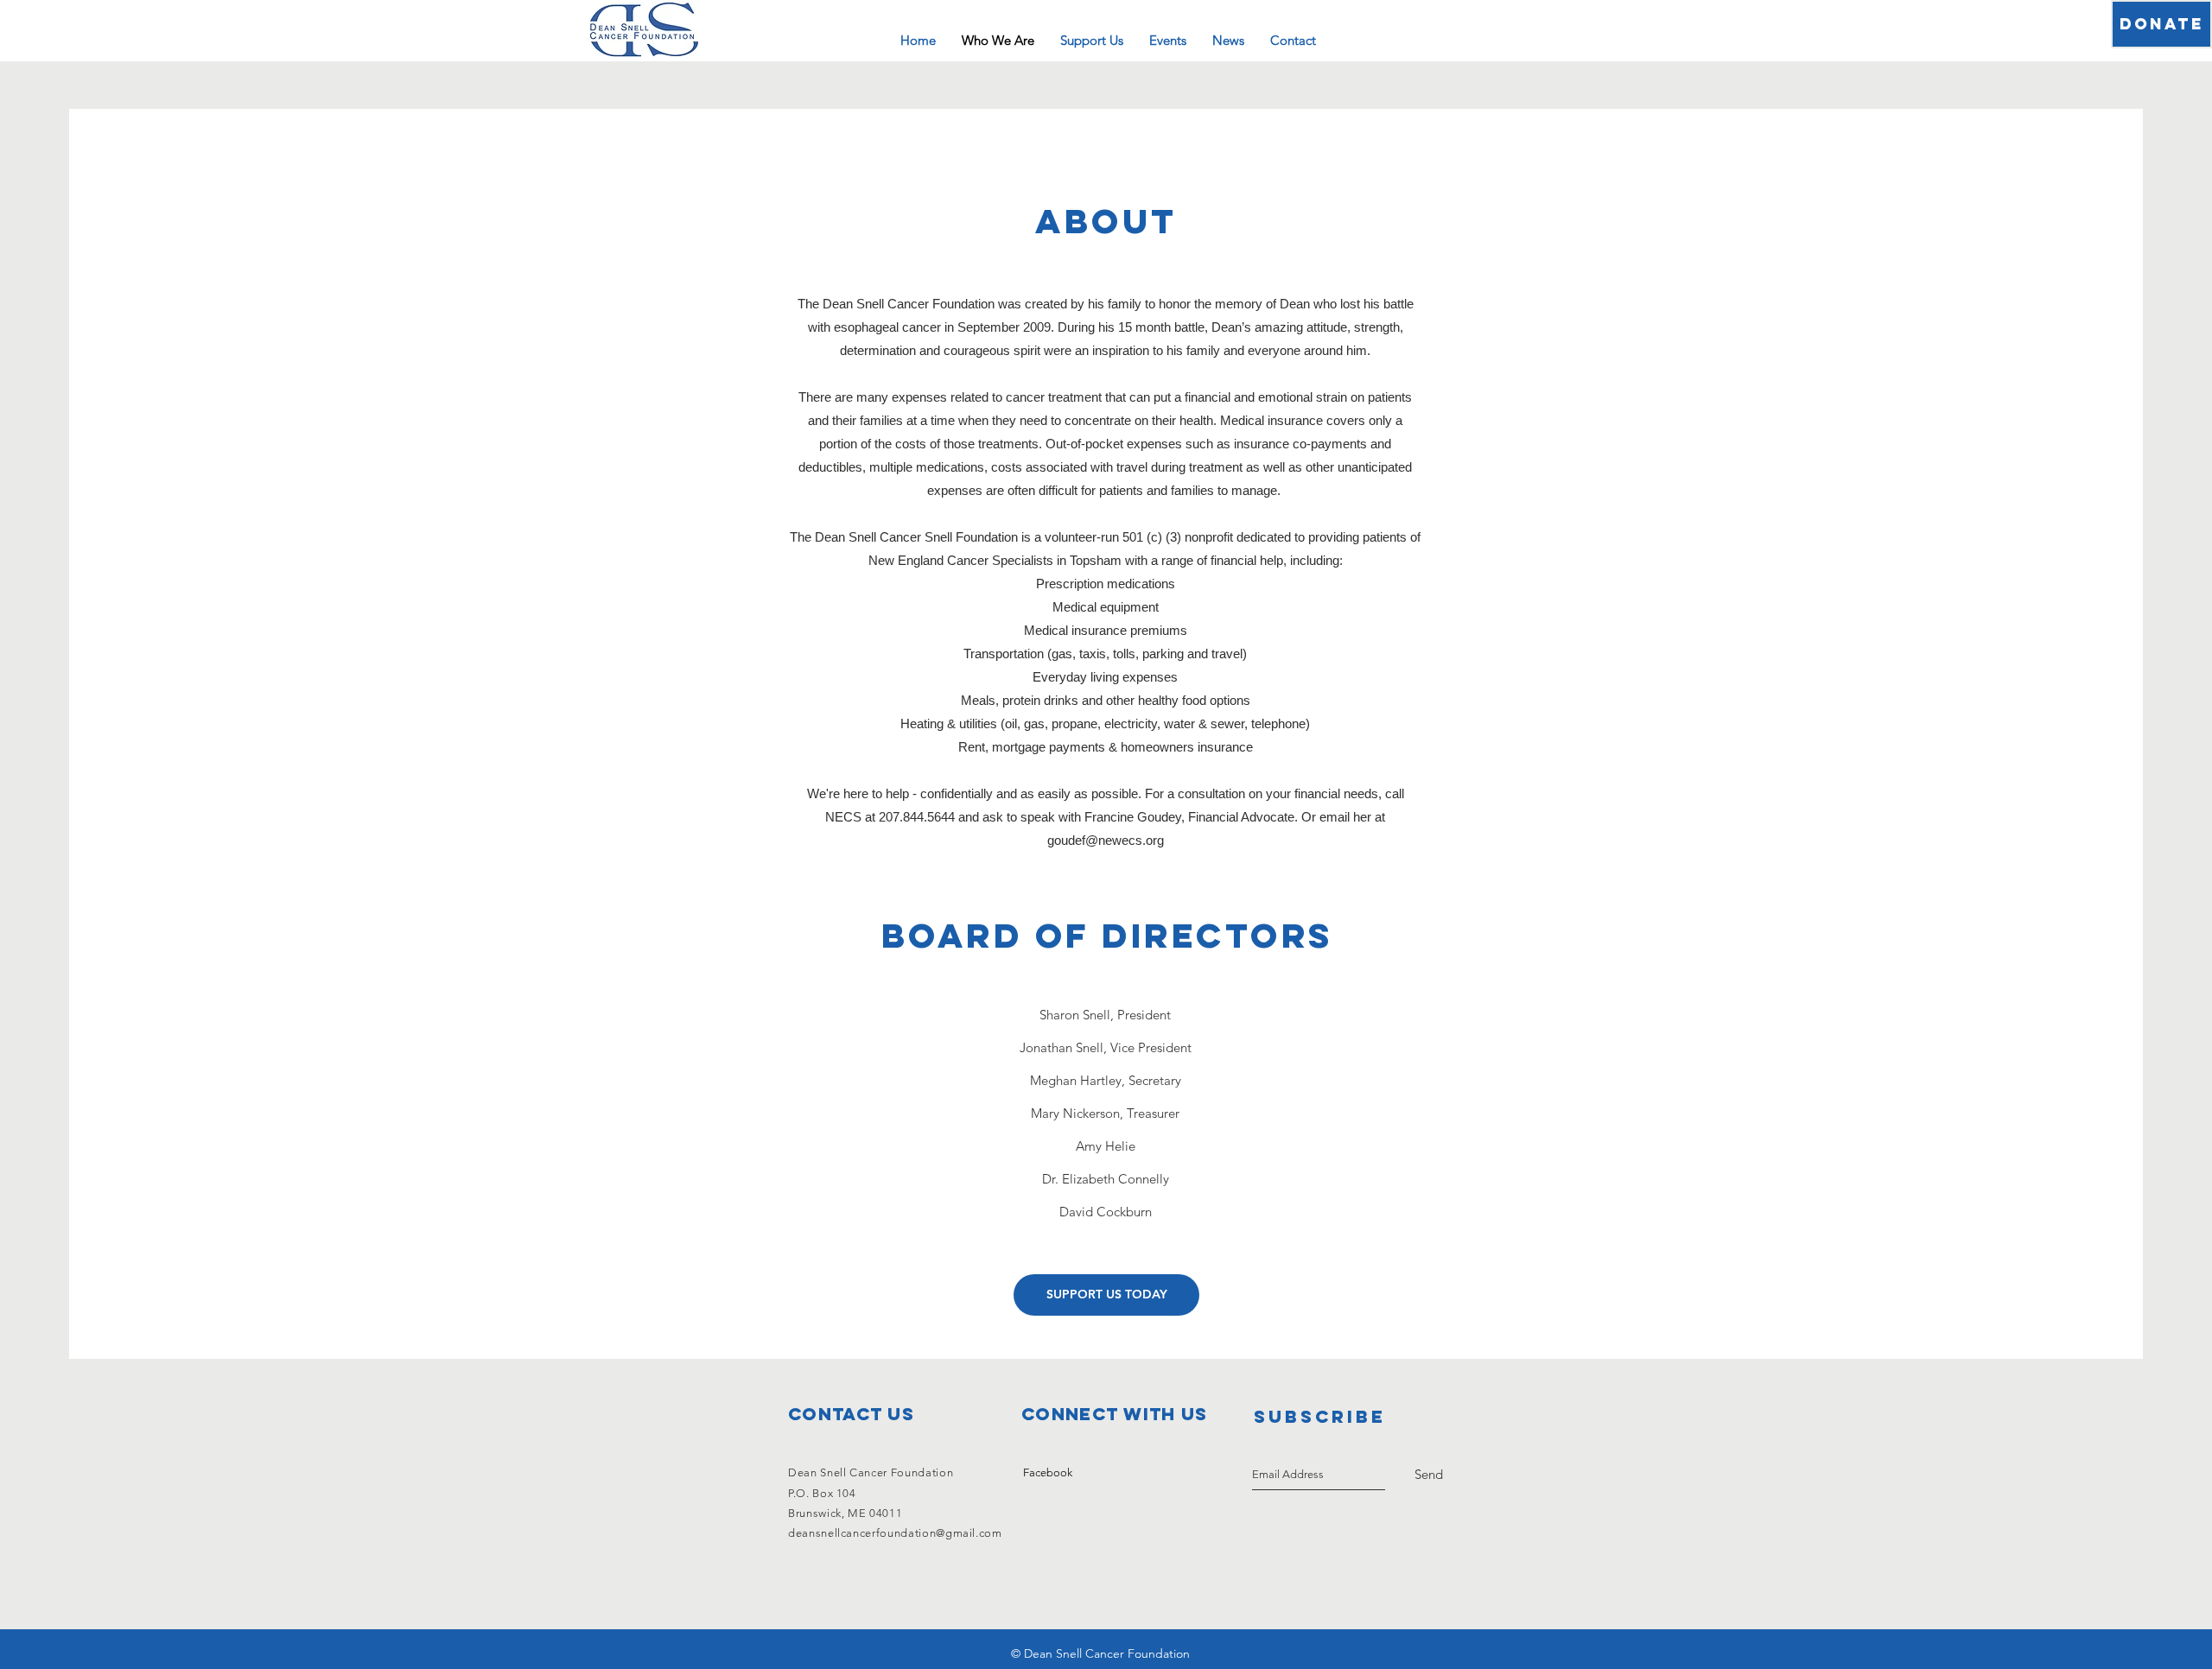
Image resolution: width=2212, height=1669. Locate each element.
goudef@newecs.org (1106, 840)
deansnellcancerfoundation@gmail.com (895, 1533)
